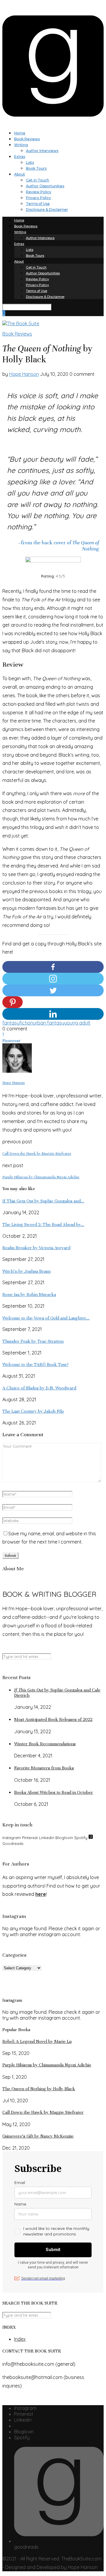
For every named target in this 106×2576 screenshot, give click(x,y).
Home (20, 133)
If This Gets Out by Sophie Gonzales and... (43, 1201)
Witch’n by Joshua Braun (26, 1271)
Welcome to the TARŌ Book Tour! (35, 1364)
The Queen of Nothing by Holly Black (39, 2089)
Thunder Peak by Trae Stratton (33, 1341)
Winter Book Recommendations (45, 1744)
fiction (26, 1023)
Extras (20, 157)
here (41, 1894)
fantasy (11, 1023)
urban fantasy (49, 1023)
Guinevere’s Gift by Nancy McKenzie (38, 2136)
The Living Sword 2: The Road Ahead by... (43, 1224)
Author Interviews (42, 151)
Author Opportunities (45, 186)
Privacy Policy (38, 198)
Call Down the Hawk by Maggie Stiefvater (43, 2112)
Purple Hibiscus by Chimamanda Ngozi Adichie (47, 2065)
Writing (21, 145)
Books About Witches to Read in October (54, 1792)
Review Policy (39, 192)
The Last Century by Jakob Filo (33, 1411)
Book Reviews (27, 139)
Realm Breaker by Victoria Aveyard (36, 1248)
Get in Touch (38, 180)
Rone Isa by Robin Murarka (29, 1294)
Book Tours (36, 168)
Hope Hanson (24, 374)
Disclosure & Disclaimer (47, 210)
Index (20, 2339)
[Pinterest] (13, 1002)
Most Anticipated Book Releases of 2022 (53, 1719)
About (20, 174)
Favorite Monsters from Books (44, 1768)
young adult (77, 1023)
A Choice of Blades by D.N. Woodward (39, 1388)
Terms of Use (38, 204)
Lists (30, 162)
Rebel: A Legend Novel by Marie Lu (37, 2041)
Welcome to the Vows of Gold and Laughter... (46, 1318)
